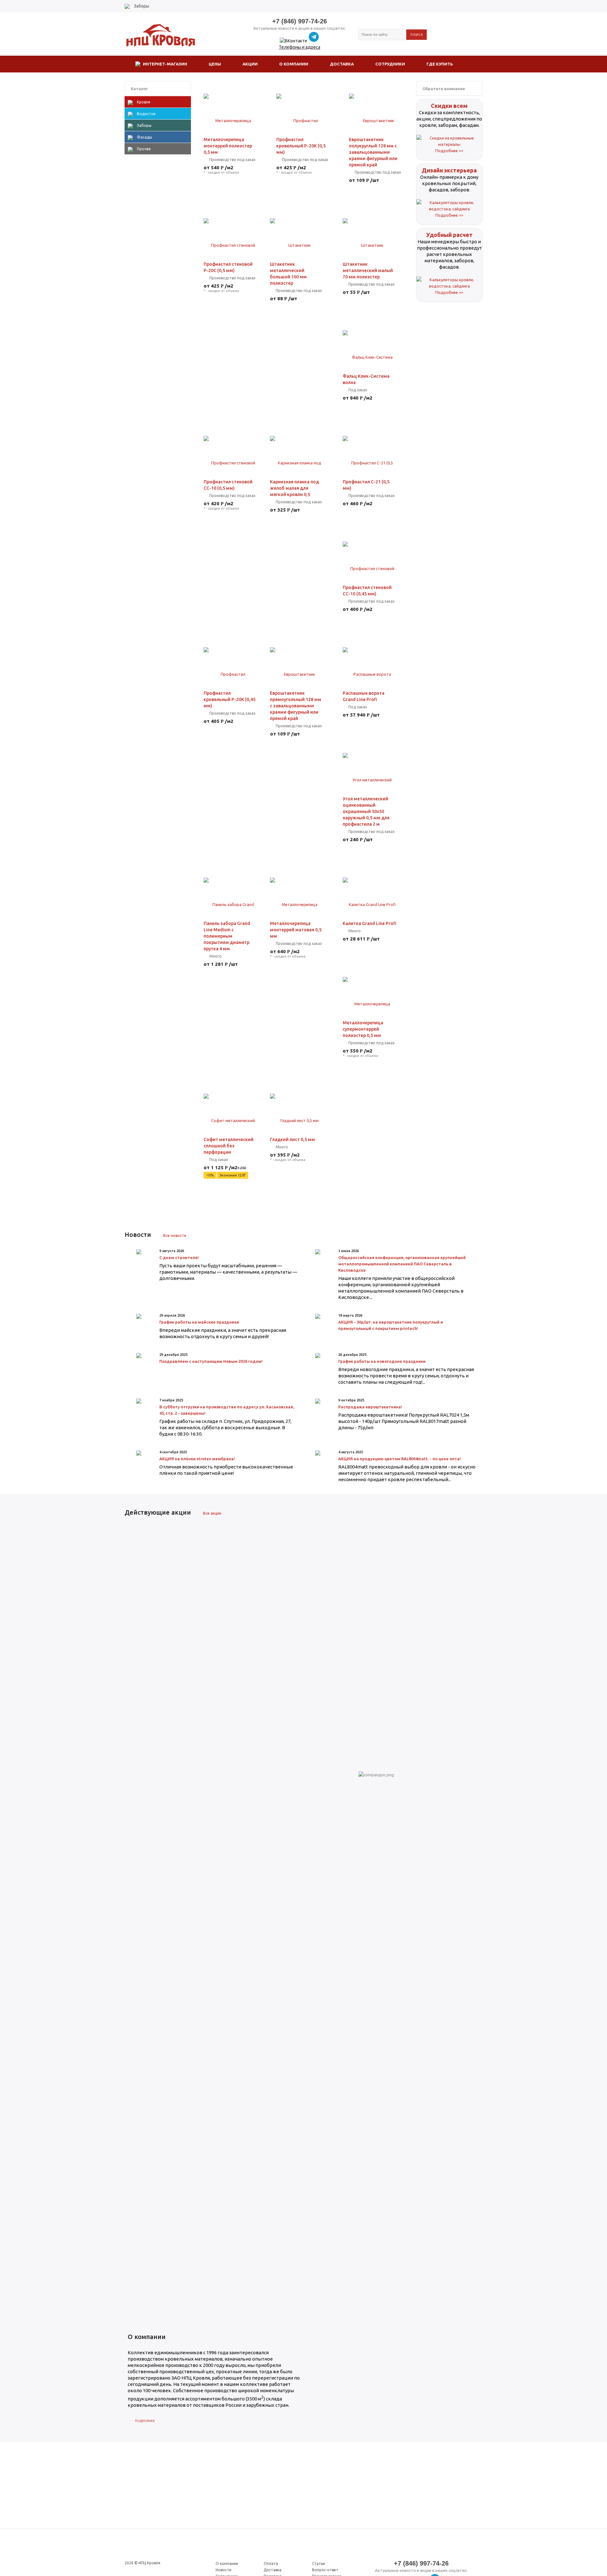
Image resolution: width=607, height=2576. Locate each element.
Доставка (273, 2570)
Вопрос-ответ (325, 2570)
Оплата (271, 2564)
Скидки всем (449, 106)
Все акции (212, 1513)
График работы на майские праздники (199, 1322)
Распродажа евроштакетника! (370, 1407)
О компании (227, 2564)
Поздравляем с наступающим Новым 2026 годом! (211, 1361)
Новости (224, 2570)
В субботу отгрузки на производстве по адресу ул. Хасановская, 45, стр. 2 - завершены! (227, 1410)
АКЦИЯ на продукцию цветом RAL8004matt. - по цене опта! (400, 1459)
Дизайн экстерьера (449, 170)
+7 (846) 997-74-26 (300, 21)
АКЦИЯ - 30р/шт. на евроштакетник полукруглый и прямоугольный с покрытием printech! (391, 1325)
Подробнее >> (449, 151)
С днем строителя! (179, 1257)
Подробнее (145, 2421)
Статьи (319, 2564)
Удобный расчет (449, 235)
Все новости (175, 1235)
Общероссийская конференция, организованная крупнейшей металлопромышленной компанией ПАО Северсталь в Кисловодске (402, 1264)
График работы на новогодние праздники (382, 1361)
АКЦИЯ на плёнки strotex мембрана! (197, 1459)
